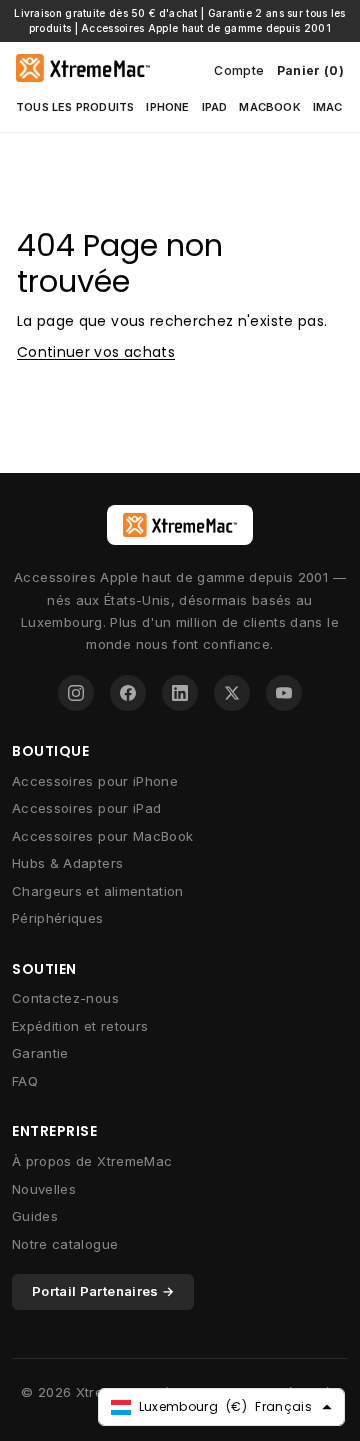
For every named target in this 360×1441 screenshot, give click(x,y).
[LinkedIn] (180, 693)
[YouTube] (284, 693)
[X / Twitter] (232, 693)
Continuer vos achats (96, 352)
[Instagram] (76, 693)
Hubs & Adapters (67, 863)
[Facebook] (128, 693)
